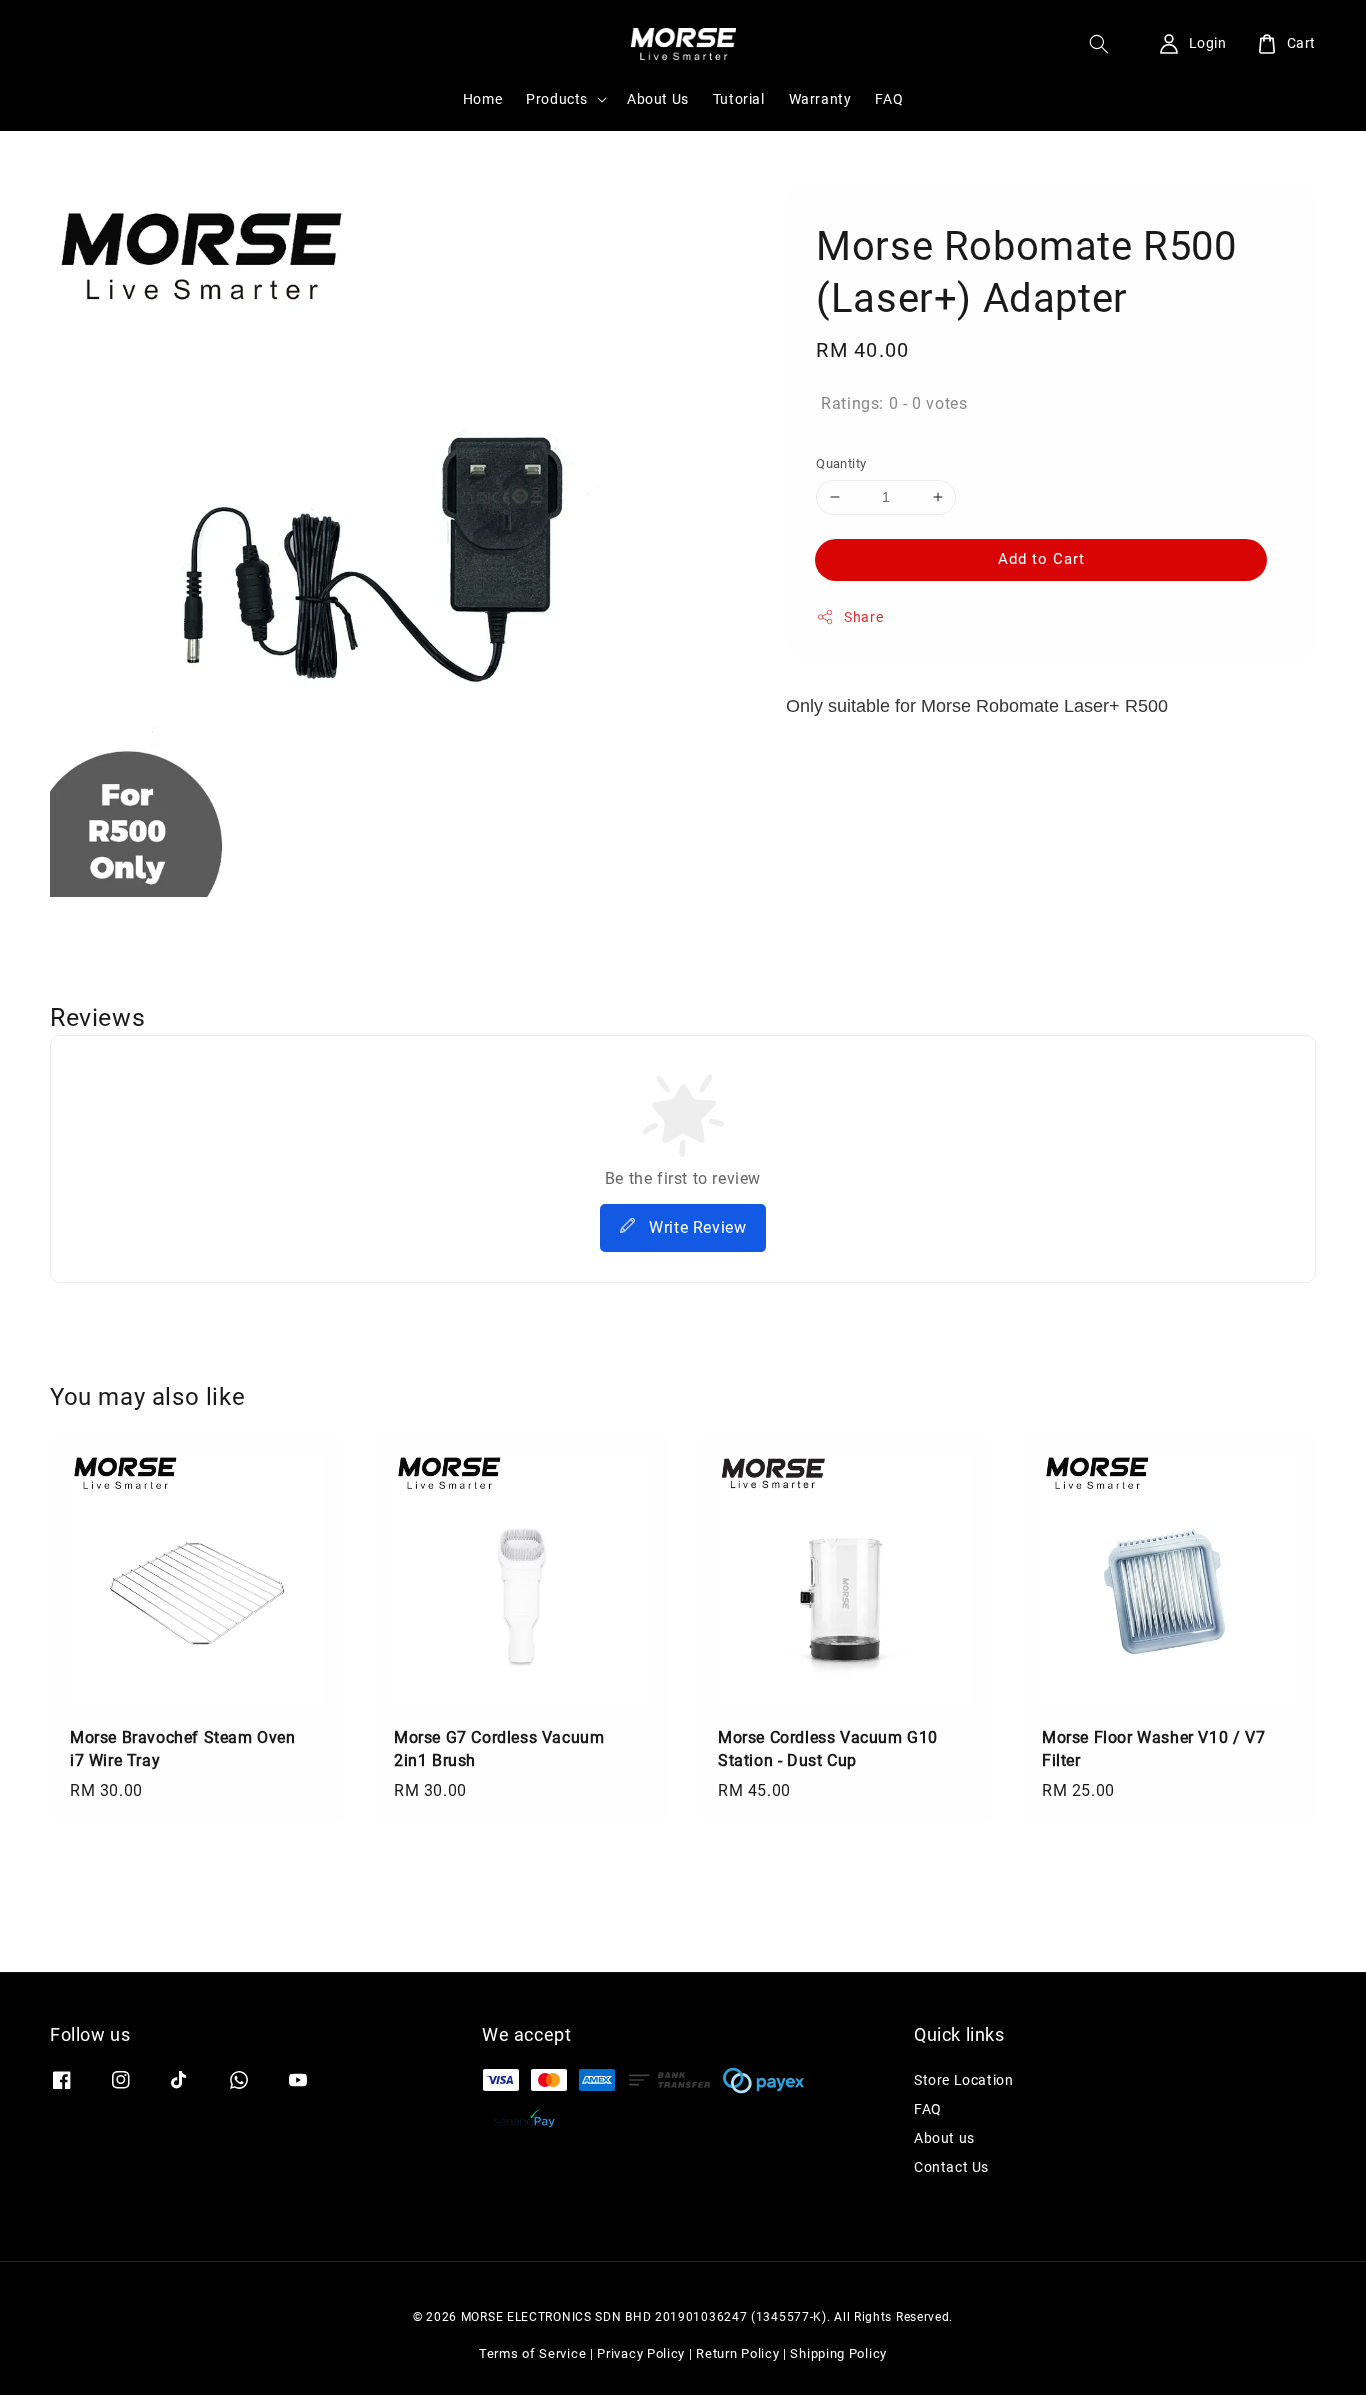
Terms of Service (532, 2353)
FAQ (889, 99)
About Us (658, 99)
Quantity (841, 463)
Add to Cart (1041, 559)
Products (557, 99)
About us (944, 2138)
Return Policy (737, 2353)
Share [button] (863, 617)
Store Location (963, 2080)
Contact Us (951, 2167)
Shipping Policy (838, 2353)
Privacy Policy (641, 2353)
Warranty (820, 99)
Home (482, 99)
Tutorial (739, 99)
